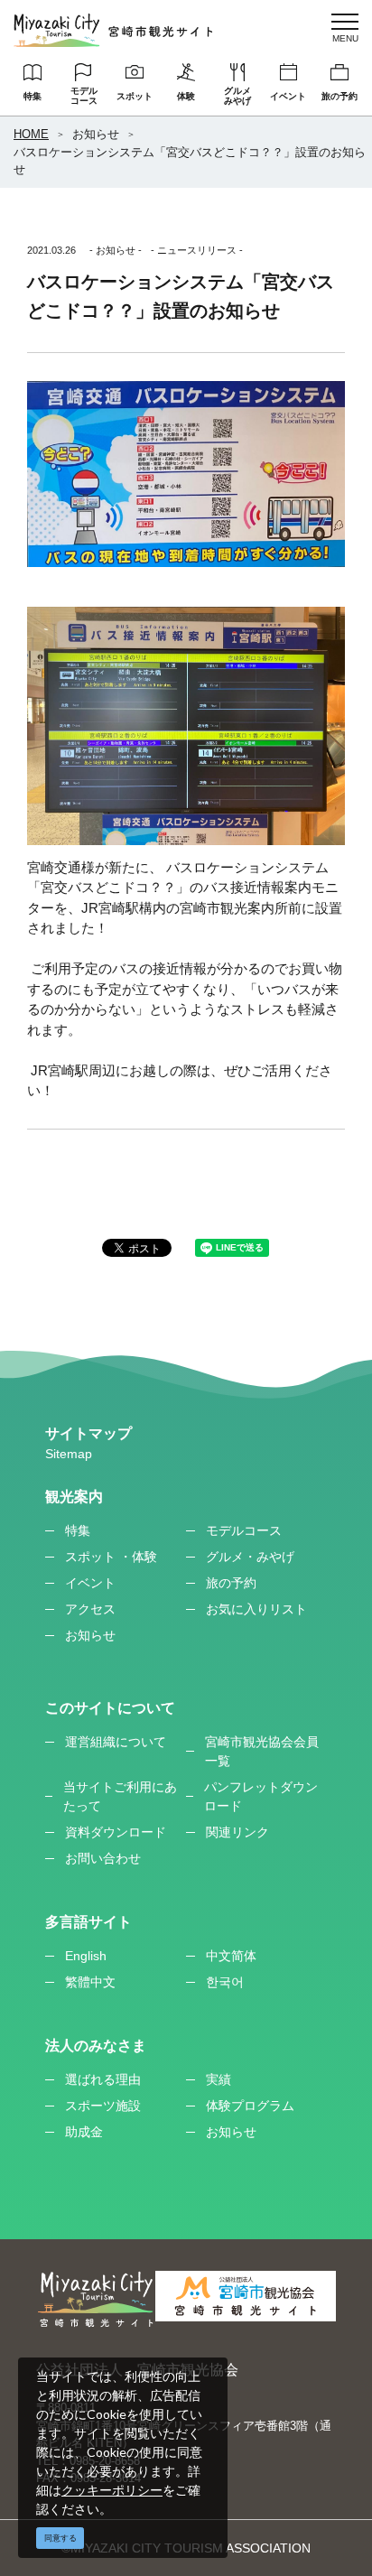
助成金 (84, 2132)
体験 (186, 96)
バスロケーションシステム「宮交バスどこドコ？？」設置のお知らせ (190, 161)
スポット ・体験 (111, 1557)
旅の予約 (339, 96)
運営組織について (116, 1742)
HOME (31, 134)
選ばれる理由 (103, 2079)
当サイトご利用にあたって (120, 1796)
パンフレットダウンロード (261, 1796)
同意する (60, 2538)
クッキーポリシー (112, 2490)
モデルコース (84, 96)
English (86, 1956)
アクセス (90, 1609)
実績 (219, 2079)
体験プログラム (250, 2106)
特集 (33, 96)
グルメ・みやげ (250, 1557)
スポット (135, 96)
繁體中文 (90, 1982)
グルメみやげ (237, 96)
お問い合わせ (103, 1858)
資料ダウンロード (116, 1832)
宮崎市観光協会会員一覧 (262, 1751)
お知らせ (96, 134)
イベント (288, 96)
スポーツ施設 (103, 2106)
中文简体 (231, 1956)
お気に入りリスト (256, 1609)
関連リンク (237, 1832)
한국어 (225, 1982)
